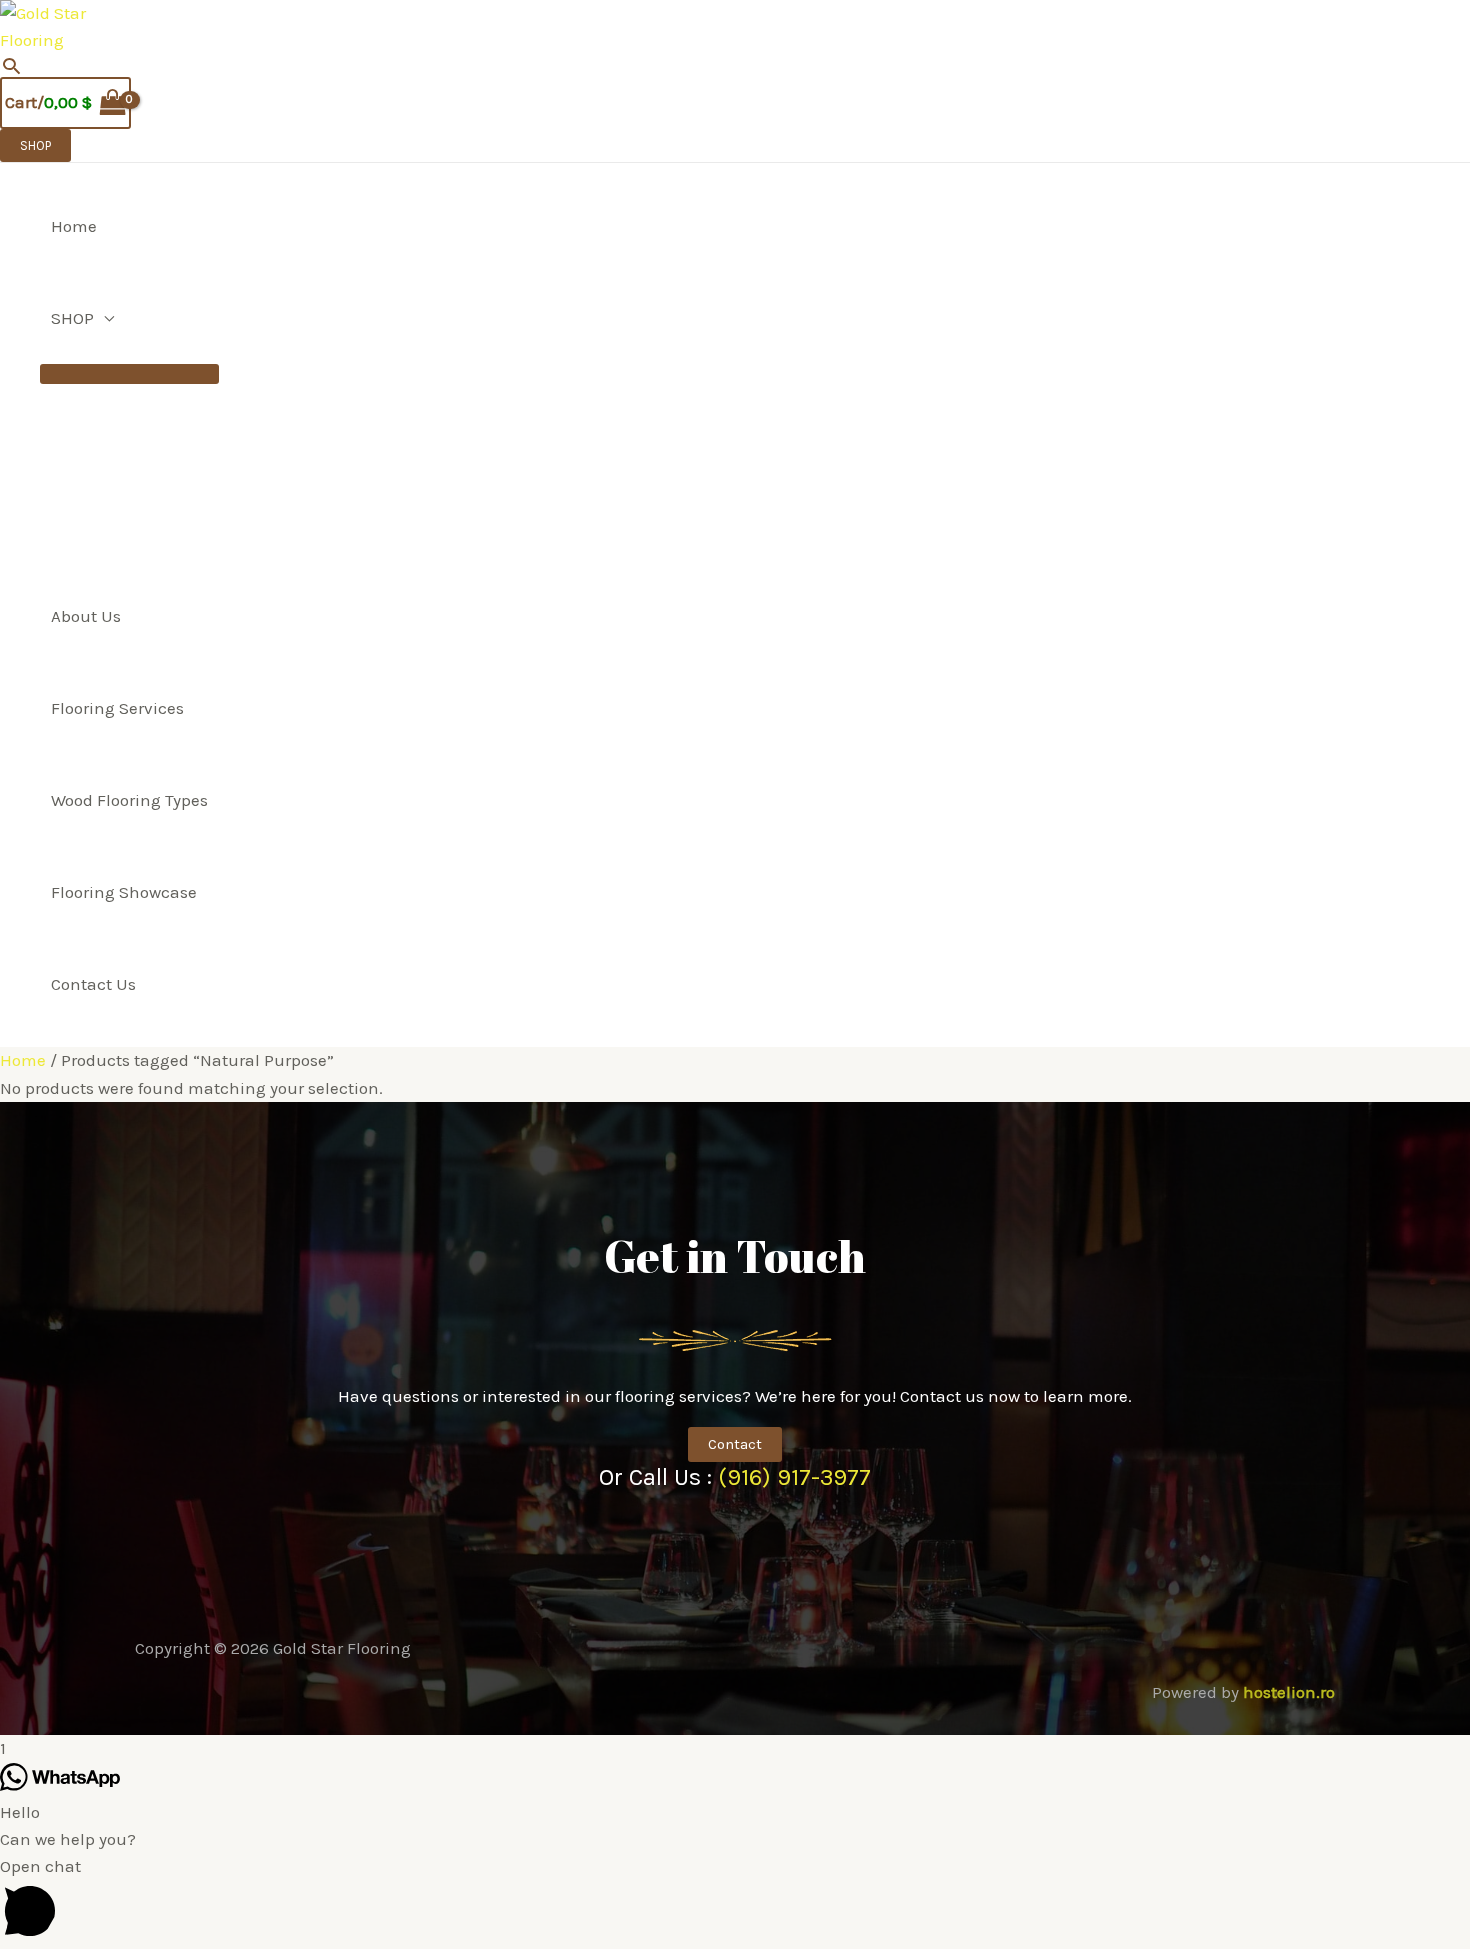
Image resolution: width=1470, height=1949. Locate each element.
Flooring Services (117, 708)
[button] (11, 65)
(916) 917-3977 (794, 1477)
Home (74, 226)
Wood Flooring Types (129, 800)
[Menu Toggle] (129, 374)
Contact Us (93, 984)
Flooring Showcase (124, 892)
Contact (735, 1444)
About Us (86, 616)
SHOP (72, 318)
